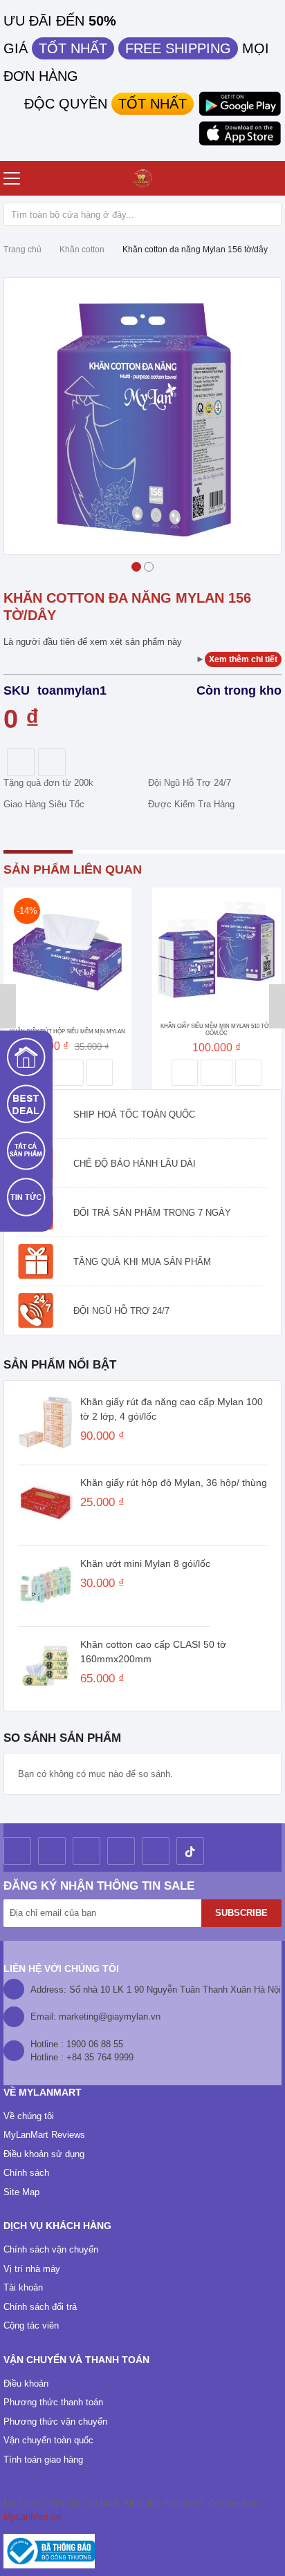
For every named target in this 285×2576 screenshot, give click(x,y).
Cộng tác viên (31, 2325)
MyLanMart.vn (32, 2517)
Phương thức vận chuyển (55, 2422)
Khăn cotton (82, 250)
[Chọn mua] (68, 1073)
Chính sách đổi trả (40, 2307)
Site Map (21, 2192)
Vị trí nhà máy (32, 2269)
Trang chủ (22, 250)
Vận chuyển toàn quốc (48, 2440)
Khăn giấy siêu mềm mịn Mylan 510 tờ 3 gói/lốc (217, 1030)
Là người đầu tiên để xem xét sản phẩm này (93, 642)
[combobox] (142, 214)
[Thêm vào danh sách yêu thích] (185, 1073)
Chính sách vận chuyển (51, 2249)
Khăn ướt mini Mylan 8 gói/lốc (145, 1563)
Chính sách (26, 2173)
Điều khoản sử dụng (44, 2154)
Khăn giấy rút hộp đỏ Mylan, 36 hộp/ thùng (174, 1483)
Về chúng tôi (29, 2116)
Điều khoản (26, 2384)
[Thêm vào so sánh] (100, 1073)
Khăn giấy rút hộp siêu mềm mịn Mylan (67, 1032)
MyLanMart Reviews (44, 2135)
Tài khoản (23, 2287)
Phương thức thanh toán (53, 2402)
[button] (136, 565)
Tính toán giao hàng (43, 2460)
